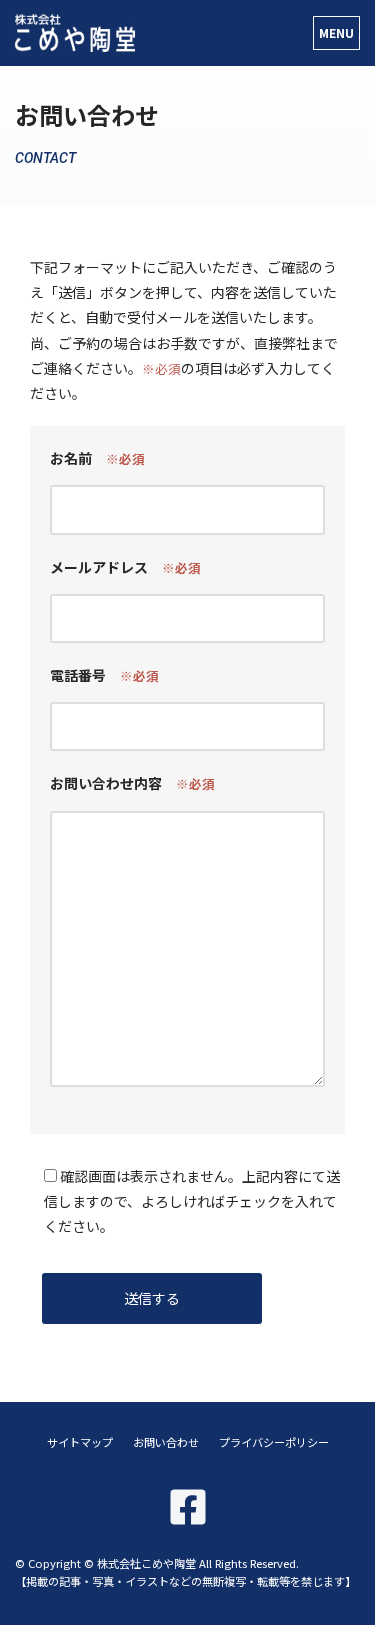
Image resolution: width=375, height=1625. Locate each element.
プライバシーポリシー (274, 1442)
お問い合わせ (166, 1442)
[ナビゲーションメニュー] (336, 33)
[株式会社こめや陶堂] (75, 33)
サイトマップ (80, 1442)
